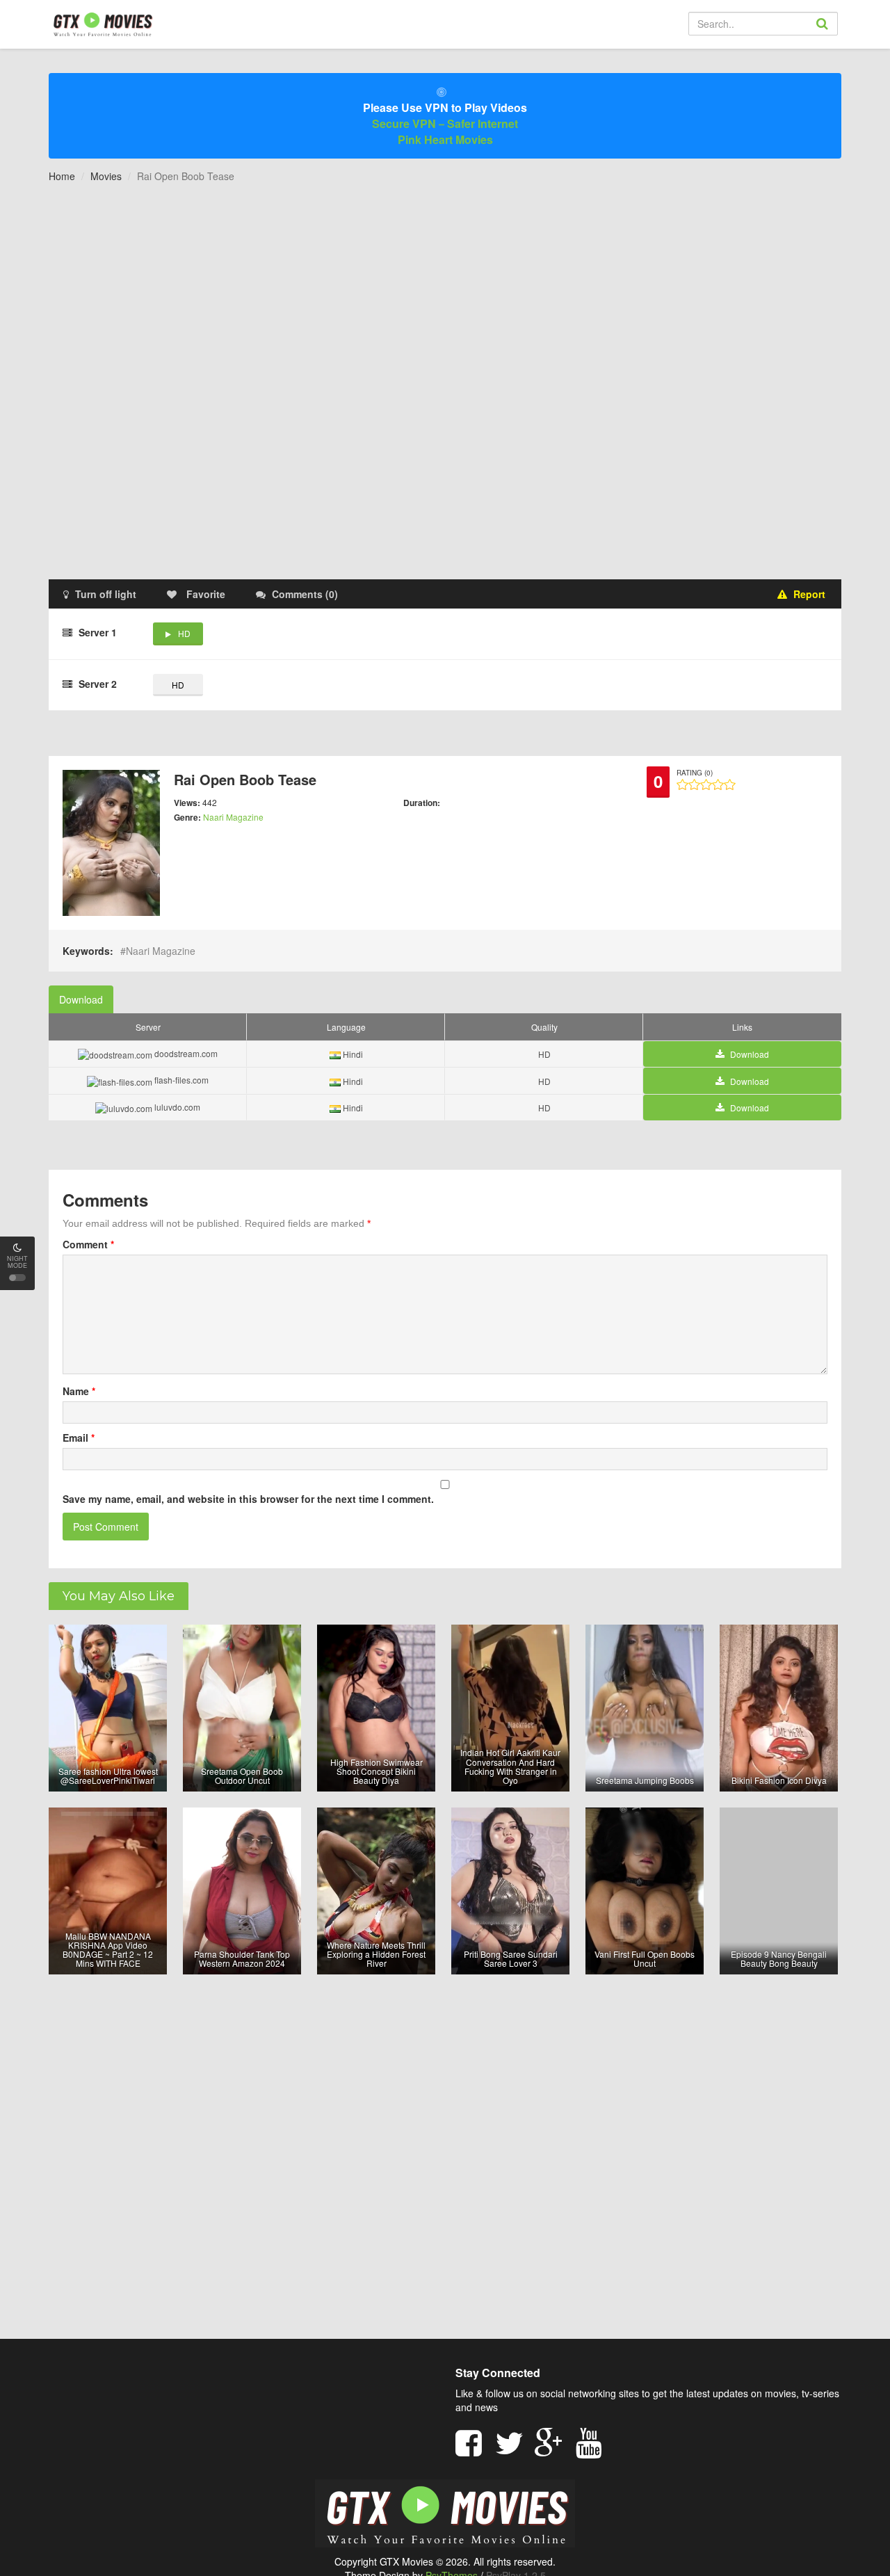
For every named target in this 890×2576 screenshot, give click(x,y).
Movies (106, 176)
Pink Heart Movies (445, 139)
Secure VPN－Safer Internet (445, 123)
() (305, 594)
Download (81, 999)
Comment (88, 1244)
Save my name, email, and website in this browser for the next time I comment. (248, 1499)
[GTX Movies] (102, 24)
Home (62, 176)
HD (184, 633)
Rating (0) (695, 773)
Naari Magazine (233, 817)
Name (79, 1391)
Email (79, 1438)
